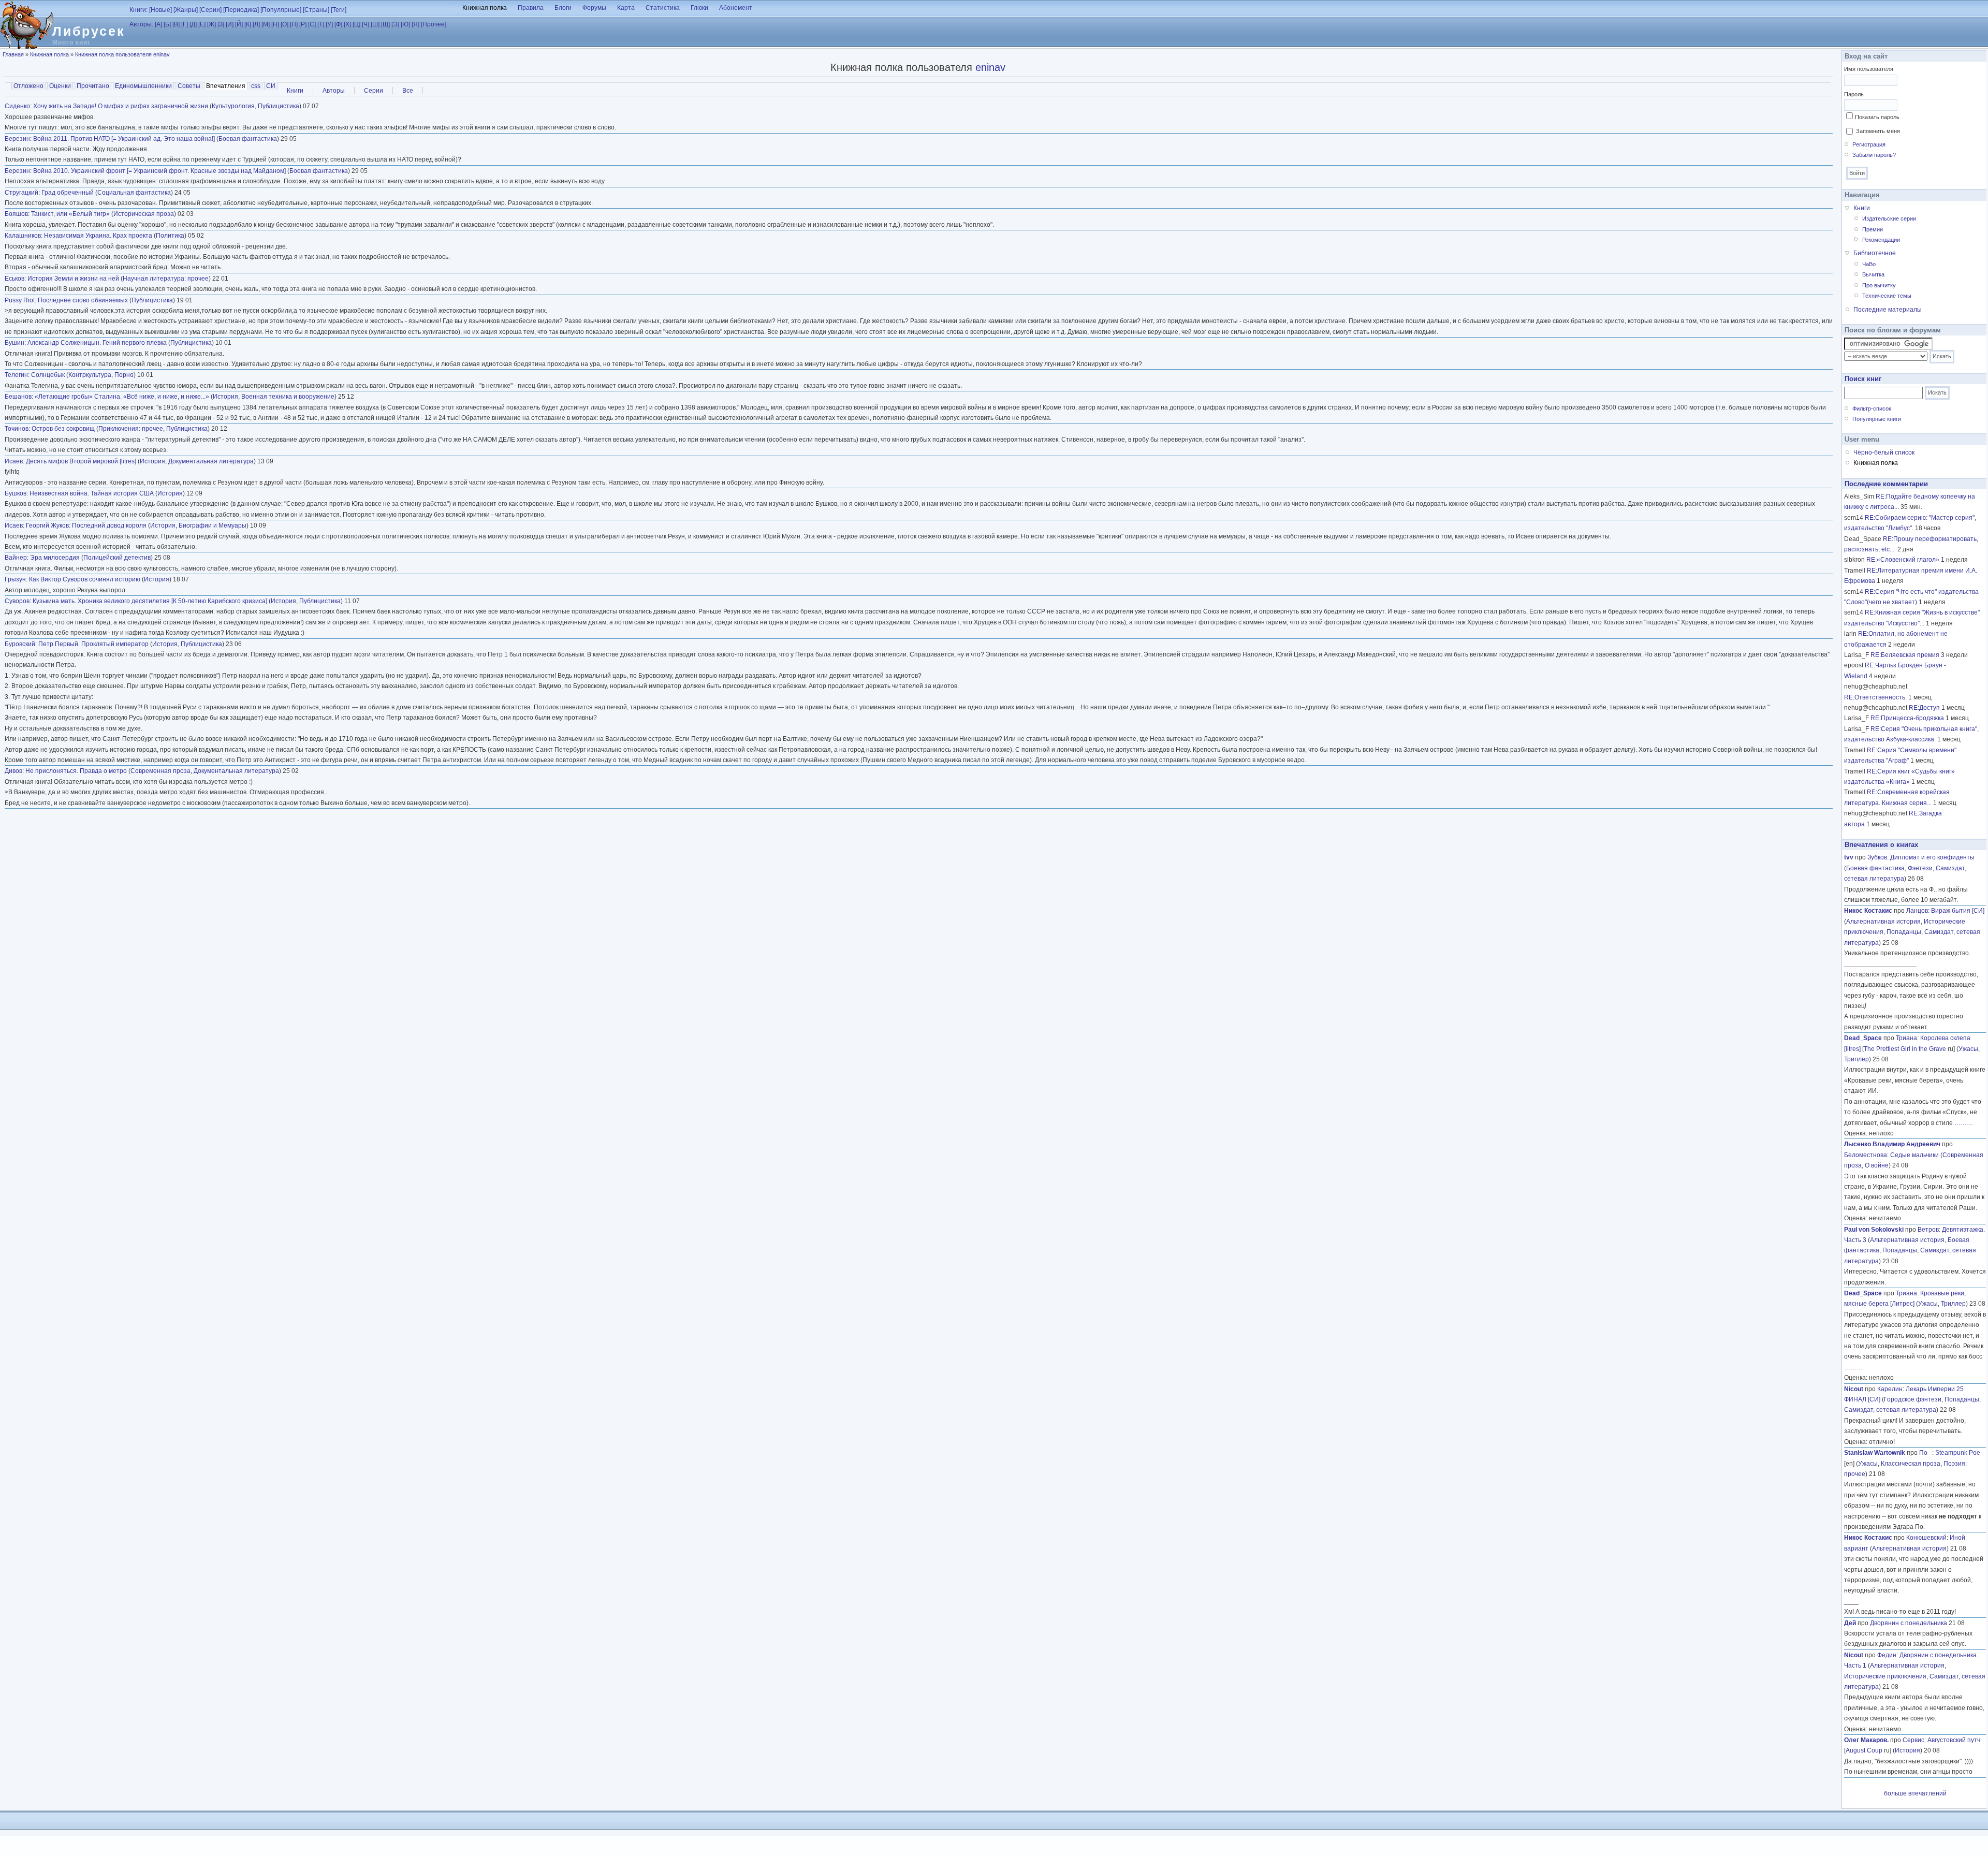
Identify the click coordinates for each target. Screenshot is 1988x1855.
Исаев (14, 461)
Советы (189, 86)
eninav (990, 67)
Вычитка (1873, 274)
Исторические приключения (1885, 1676)
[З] (221, 24)
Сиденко (17, 106)
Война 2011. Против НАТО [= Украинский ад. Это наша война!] (124, 139)
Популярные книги (1877, 419)
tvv (1849, 857)
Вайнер (16, 558)
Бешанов (18, 397)
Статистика (663, 8)
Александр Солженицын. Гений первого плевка (97, 343)
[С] (312, 24)
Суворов (17, 601)
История (225, 397)
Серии (374, 91)
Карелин (1890, 1389)
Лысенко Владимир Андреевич (1892, 1144)
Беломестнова (1866, 1155)
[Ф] (338, 24)
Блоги (563, 8)
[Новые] (160, 10)
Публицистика (279, 106)
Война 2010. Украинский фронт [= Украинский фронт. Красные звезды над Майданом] (159, 171)
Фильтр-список (1872, 408)
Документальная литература (211, 461)
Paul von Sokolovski (1874, 1230)
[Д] (193, 24)
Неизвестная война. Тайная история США (92, 493)
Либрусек (89, 31)
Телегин (16, 375)
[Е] (202, 24)
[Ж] (211, 24)
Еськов (14, 279)
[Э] (395, 24)
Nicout (1854, 1389)
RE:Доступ (1924, 708)
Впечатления (227, 86)
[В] (176, 24)
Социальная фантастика (134, 193)
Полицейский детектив (117, 558)
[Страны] (316, 10)
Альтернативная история (1883, 922)
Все (408, 91)
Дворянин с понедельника (1909, 1623)
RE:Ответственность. (1875, 697)
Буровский (20, 644)
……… (1964, 1123)
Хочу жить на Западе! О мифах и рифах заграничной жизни (121, 106)
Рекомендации (1881, 240)
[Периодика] (241, 10)
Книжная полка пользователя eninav (122, 54)
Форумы (594, 8)
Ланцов (1917, 911)
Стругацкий (21, 193)
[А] (158, 24)
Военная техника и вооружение (288, 397)
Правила (531, 8)
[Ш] (375, 24)
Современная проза (160, 771)
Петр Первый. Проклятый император (93, 644)
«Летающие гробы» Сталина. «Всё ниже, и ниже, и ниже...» (122, 397)
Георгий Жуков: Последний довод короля (86, 525)
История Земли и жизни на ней (73, 279)
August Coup (1864, 1750)
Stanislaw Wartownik (1875, 1453)
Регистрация (1869, 144)
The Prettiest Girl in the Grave (1905, 1049)
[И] (230, 24)
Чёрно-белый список (1884, 452)
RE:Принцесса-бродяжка (1907, 718)
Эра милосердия (55, 558)
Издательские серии (1889, 218)
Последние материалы (1888, 310)
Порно (124, 375)
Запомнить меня (1878, 131)
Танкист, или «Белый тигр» (70, 214)
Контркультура (90, 375)
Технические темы (1887, 296)
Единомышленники (143, 86)
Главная (13, 54)
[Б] (167, 24)
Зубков (1877, 857)
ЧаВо (1869, 264)
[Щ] (385, 24)
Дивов (13, 771)
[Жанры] (186, 10)
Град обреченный (68, 193)
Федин (1887, 1655)
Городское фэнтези (1913, 1399)
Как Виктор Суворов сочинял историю (85, 579)
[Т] (321, 24)
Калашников (23, 236)
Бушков (16, 493)
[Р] (303, 24)
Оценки (60, 86)
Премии (1873, 229)
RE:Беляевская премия (1905, 655)
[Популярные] (281, 10)
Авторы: (141, 24)
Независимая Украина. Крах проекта (98, 236)
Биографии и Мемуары (213, 525)
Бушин (14, 343)
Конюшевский (1926, 1538)
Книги (295, 91)
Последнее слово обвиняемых (83, 300)
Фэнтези (1920, 868)
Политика (170, 236)
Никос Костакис (1868, 911)
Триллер (1857, 1059)
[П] (294, 24)
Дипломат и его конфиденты (1932, 857)
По (1926, 1453)
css (256, 86)
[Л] (256, 24)
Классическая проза (1911, 1464)
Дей (1850, 1623)
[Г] (185, 24)
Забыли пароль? (1874, 155)
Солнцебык (48, 375)
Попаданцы (1904, 932)
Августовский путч (1954, 1740)
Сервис (1913, 1740)
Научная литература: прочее (166, 279)
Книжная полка (485, 8)
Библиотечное (1875, 253)
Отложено (28, 86)
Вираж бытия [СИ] (1958, 911)
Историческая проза (144, 214)
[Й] (239, 24)
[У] (329, 24)
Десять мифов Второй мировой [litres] (81, 461)
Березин (17, 139)
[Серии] (210, 10)
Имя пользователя (1869, 69)
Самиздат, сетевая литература (1890, 1410)
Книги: (138, 10)
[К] (248, 24)
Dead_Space (1863, 1038)
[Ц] (356, 24)
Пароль (1854, 94)
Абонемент (736, 8)
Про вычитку (1879, 285)
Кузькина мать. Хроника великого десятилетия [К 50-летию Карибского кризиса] (150, 601)
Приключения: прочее (131, 429)
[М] (266, 24)
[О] (284, 24)
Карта (626, 8)
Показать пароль (1877, 117)
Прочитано (93, 86)
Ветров (1928, 1230)
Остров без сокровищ (63, 429)
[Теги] (339, 10)
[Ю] (405, 24)
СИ (271, 86)
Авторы (334, 91)
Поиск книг (1863, 379)
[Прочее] (434, 24)
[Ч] (366, 24)
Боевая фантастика (248, 139)
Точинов (17, 429)
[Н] (275, 24)
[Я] (415, 24)
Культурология (233, 106)
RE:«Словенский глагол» (1903, 560)
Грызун (15, 579)
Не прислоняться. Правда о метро (76, 771)
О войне (1877, 1165)
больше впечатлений (1915, 1793)
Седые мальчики (1914, 1155)
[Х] (347, 24)
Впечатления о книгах (1881, 845)
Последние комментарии (1886, 484)
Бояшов (16, 214)
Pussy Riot (20, 300)
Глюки (699, 8)
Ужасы (1968, 1049)
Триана (1906, 1038)
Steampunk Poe (1958, 1453)
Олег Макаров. (1866, 1740)
